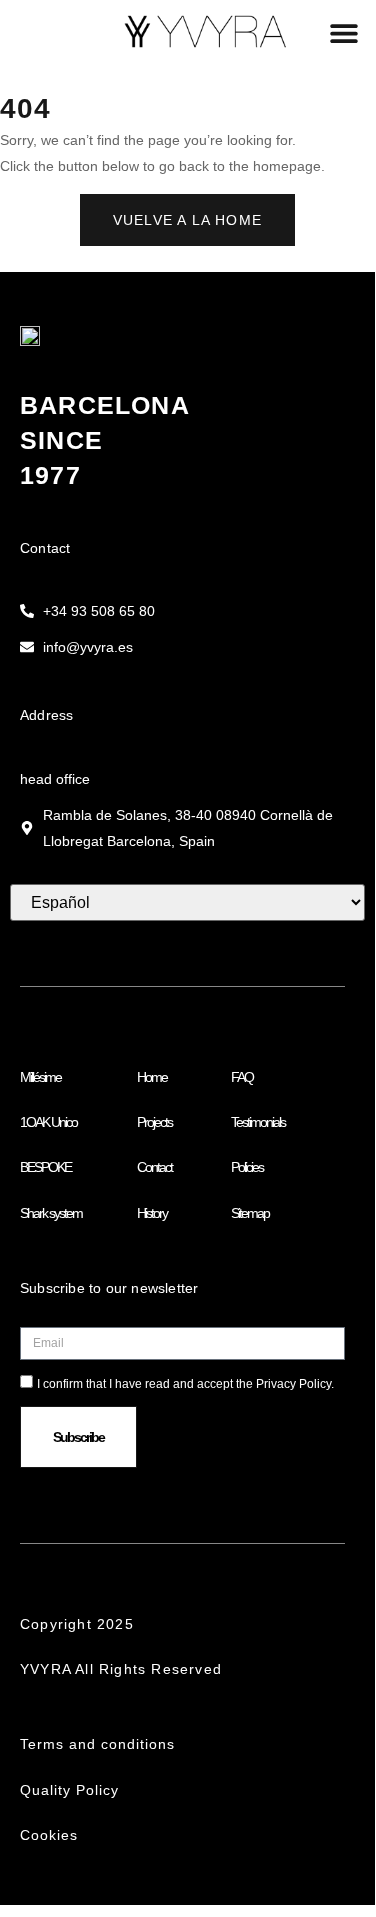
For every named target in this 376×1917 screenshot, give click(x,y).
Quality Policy (77, 1790)
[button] (343, 32)
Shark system (51, 1213)
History (152, 1213)
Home (152, 1077)
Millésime (40, 1077)
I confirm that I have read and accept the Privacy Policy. (185, 1384)
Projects (154, 1122)
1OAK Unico (48, 1122)
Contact (154, 1167)
